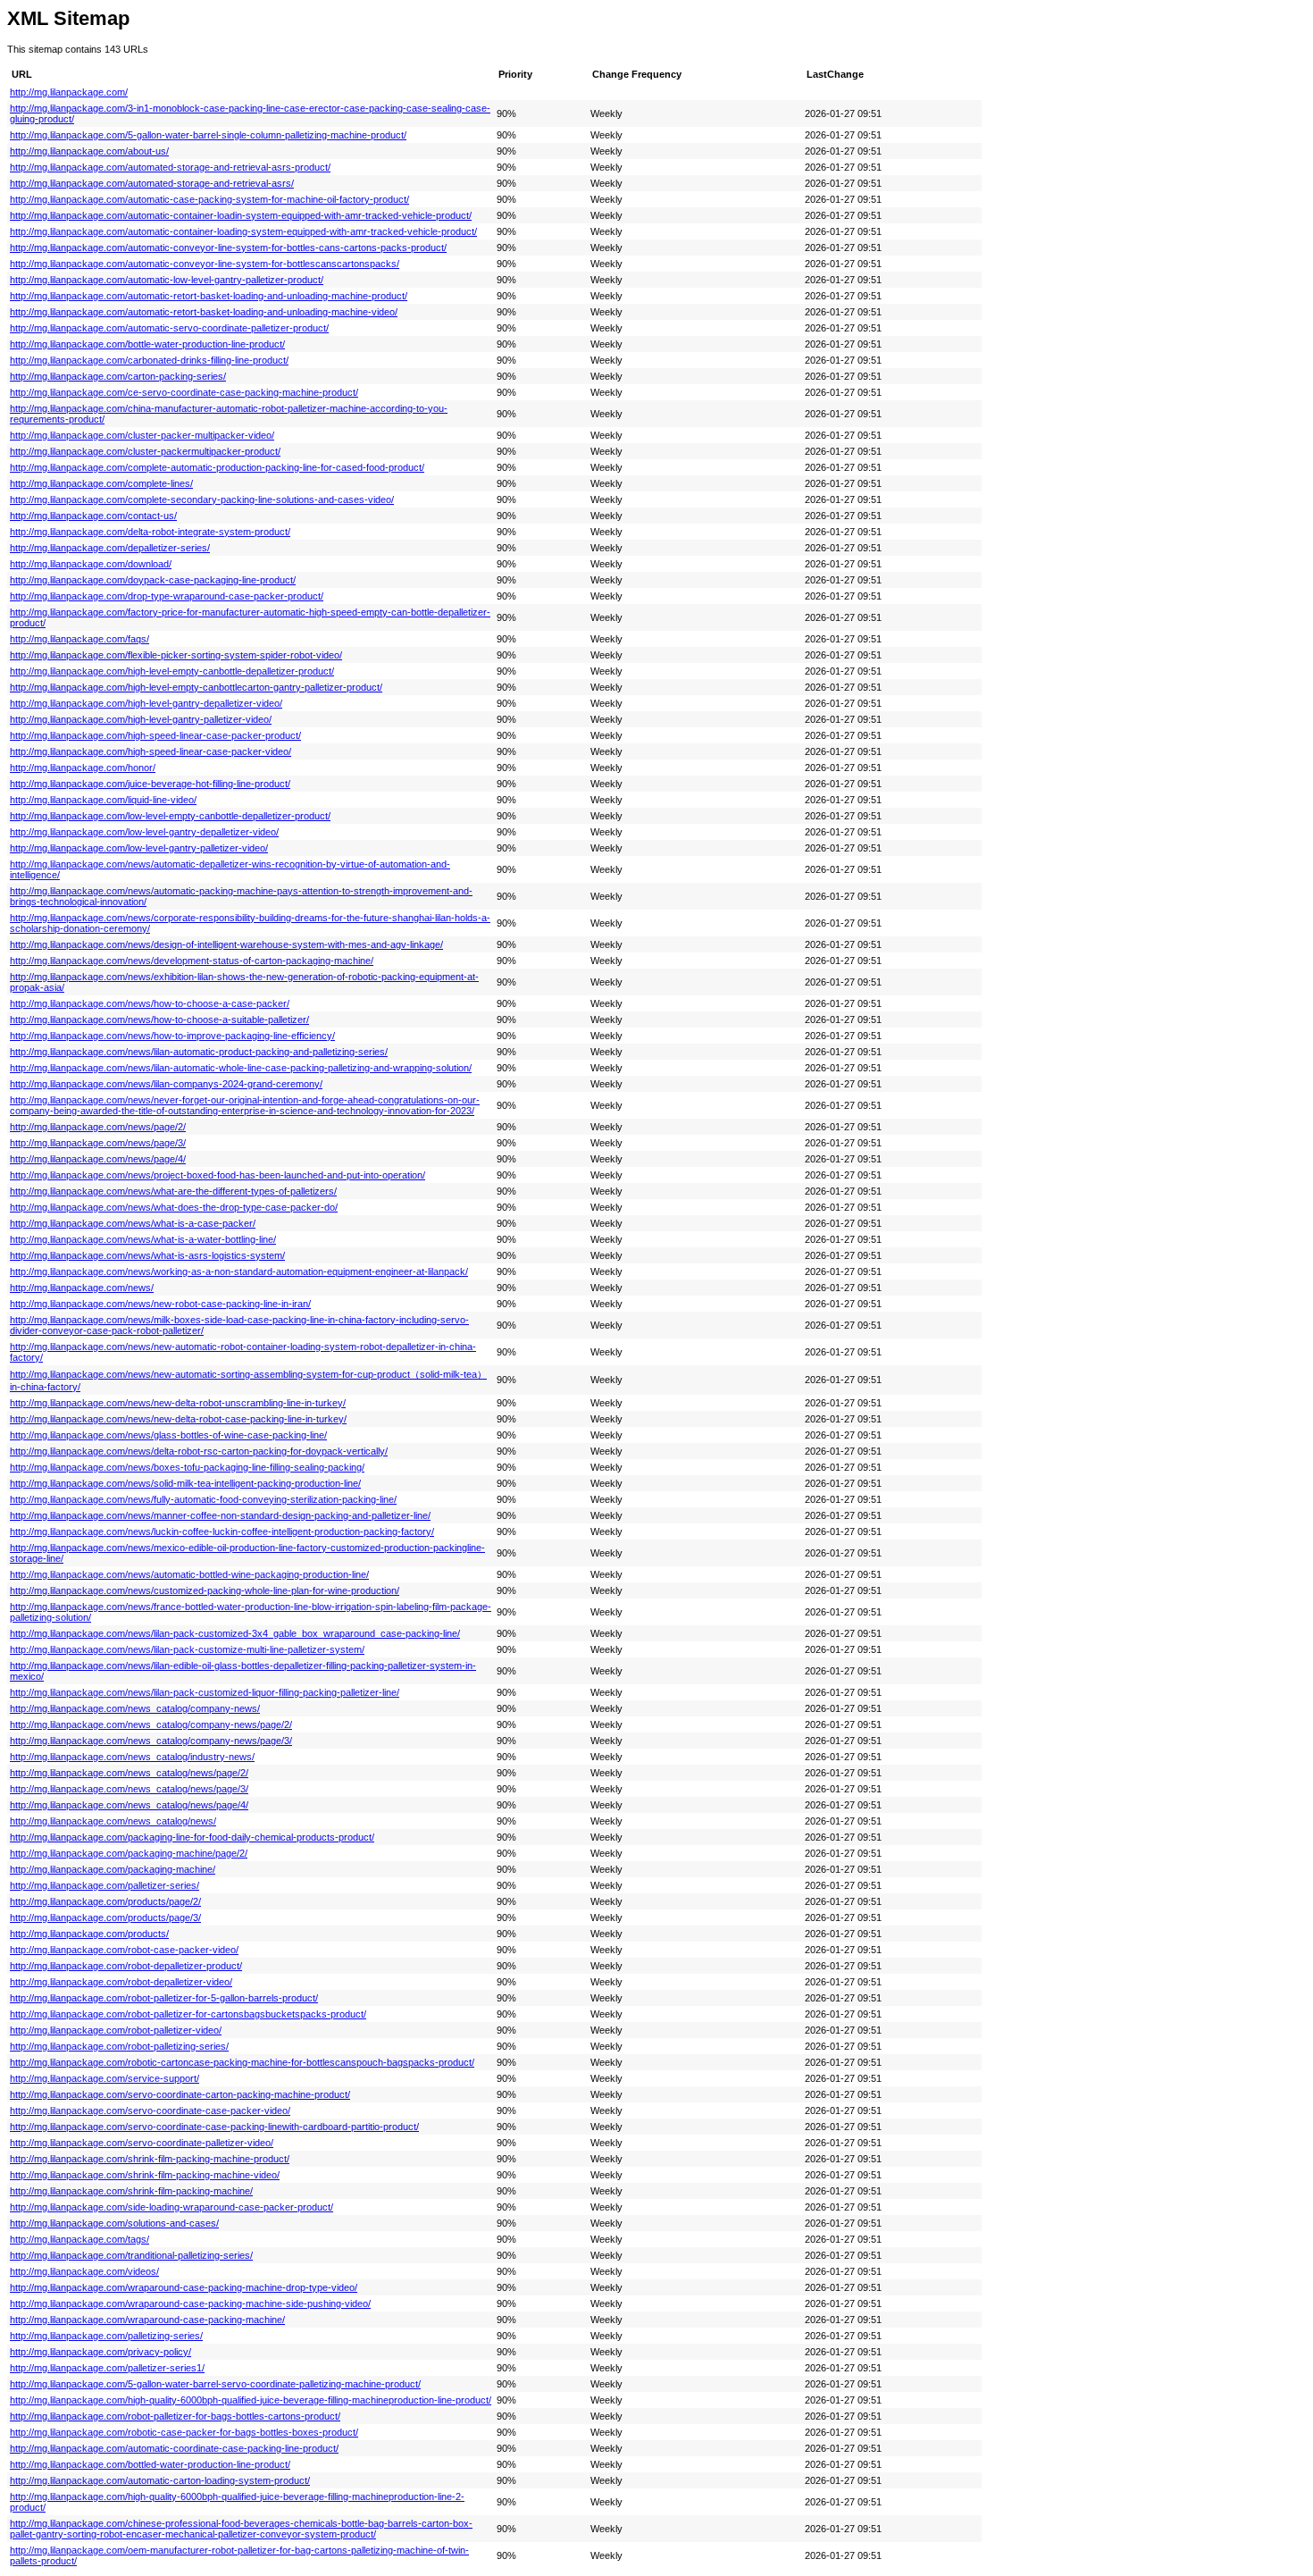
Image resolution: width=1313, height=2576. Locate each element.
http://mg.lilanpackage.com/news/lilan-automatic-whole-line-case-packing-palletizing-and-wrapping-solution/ (241, 1068)
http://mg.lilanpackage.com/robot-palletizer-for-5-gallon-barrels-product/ (164, 1998)
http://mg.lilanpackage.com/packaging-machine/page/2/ (129, 1853)
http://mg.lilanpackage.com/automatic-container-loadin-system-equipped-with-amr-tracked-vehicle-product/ (241, 215)
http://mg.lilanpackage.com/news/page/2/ (98, 1127)
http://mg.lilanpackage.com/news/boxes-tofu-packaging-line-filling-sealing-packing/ (187, 1467)
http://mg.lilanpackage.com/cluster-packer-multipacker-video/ (142, 435)
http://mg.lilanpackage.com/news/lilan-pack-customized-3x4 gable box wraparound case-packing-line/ (235, 1633)
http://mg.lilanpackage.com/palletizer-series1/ (107, 2368)
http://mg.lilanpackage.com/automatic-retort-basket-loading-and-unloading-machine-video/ (204, 312)
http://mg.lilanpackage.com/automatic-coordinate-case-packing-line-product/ (174, 2448)
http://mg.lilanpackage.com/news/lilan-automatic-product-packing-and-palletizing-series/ (199, 1052)
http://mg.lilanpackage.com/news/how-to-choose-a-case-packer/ (150, 1003)
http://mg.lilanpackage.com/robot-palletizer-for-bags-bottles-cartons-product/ (175, 2416)
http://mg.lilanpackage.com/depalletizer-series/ (110, 548)
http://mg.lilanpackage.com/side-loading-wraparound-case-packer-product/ (171, 2207)
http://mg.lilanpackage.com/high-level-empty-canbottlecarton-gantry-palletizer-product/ (196, 687)
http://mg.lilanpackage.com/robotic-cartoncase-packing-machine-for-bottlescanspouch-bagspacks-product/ (242, 2062)
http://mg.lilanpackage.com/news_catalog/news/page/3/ (129, 1789)
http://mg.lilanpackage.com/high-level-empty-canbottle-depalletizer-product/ (172, 671)
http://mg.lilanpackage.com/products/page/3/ (105, 1917)
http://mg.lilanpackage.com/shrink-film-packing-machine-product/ (150, 2159)
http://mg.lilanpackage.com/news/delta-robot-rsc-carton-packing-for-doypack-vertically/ (199, 1451)
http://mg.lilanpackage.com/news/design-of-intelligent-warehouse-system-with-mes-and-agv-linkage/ (226, 944)
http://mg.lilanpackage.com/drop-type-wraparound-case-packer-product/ (167, 596)
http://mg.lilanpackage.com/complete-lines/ (101, 483)
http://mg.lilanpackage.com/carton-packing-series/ (118, 376)
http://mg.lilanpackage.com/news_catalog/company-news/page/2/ (151, 1724)
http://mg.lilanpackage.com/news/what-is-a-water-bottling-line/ (143, 1239)
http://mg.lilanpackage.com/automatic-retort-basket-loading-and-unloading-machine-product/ (209, 296)
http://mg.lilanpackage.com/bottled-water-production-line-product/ (150, 2464)
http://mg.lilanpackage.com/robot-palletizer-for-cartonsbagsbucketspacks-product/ (188, 2014)
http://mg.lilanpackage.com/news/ (82, 1288)
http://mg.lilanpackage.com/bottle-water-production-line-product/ (147, 344)
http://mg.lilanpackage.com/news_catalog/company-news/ (135, 1708)
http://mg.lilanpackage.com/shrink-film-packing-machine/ (131, 2191)
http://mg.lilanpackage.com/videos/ (84, 2271)
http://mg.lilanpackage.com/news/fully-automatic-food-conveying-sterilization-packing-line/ (203, 1499)
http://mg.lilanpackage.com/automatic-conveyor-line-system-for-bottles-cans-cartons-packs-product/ (228, 248)
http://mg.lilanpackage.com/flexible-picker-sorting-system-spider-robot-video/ (176, 655)
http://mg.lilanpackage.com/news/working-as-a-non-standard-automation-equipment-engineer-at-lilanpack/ (239, 1271)
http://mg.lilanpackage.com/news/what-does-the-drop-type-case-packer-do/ (174, 1207)
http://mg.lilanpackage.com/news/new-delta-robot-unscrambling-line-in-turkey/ (178, 1403)
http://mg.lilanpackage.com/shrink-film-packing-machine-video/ (145, 2175)
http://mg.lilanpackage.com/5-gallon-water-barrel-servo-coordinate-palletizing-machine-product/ (215, 2384)
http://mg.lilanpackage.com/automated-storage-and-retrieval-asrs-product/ (170, 167)
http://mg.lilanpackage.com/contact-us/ (93, 516)
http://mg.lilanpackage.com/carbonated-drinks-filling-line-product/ (149, 360)
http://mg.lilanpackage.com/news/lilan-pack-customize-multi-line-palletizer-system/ (187, 1649)
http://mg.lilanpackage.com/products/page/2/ (105, 1901)
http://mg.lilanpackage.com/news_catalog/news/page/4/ (129, 1805)
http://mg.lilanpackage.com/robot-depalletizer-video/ (121, 1982)
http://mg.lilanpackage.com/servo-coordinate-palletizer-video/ (142, 2143)
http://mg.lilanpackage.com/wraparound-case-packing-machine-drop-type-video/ (184, 2287)
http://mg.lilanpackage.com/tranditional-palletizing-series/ (131, 2255)
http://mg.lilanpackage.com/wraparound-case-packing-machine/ (147, 2320)
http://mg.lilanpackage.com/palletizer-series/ (105, 1885)
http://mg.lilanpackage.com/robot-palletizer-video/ (116, 2030)
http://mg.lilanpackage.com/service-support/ (105, 2078)
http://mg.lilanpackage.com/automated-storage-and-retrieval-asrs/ (152, 183)
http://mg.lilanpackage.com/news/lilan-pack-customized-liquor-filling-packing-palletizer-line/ (205, 1692)
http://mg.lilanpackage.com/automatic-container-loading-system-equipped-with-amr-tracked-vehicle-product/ (243, 231)
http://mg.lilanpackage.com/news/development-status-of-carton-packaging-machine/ (192, 961)
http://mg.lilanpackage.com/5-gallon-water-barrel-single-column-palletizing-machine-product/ (208, 135)
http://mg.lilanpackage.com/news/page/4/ (98, 1159)
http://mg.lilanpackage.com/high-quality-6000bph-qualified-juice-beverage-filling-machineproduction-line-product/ (251, 2400)
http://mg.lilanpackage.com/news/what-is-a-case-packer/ (133, 1223)
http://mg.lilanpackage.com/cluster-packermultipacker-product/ (145, 451)
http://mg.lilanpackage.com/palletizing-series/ (106, 2336)
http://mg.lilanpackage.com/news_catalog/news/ (113, 1821)
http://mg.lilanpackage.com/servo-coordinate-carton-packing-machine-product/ (180, 2094)
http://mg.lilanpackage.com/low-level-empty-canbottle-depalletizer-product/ (170, 816)
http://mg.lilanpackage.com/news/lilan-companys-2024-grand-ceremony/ (166, 1084)
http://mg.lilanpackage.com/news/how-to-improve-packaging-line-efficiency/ (172, 1036)
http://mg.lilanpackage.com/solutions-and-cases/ (114, 2223)
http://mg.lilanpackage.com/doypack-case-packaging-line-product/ (153, 580)
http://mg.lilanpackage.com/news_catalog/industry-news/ (132, 1757)
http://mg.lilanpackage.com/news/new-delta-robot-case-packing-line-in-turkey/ (178, 1419)
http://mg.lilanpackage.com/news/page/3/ (98, 1143)
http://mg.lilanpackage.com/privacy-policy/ (100, 2352)
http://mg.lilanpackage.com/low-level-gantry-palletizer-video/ (139, 848)
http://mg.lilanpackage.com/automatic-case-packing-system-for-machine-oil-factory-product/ (209, 199)
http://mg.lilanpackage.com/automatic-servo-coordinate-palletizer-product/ (169, 328)
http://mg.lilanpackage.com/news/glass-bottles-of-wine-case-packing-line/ (168, 1435)
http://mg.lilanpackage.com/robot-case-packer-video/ (124, 1950)
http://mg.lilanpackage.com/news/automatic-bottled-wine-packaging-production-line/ (189, 1574)
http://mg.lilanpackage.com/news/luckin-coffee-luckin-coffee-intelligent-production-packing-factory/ (222, 1531)
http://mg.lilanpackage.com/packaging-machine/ (113, 1869)
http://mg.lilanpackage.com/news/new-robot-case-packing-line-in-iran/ (160, 1304)
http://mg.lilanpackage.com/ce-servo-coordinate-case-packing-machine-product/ (184, 392)
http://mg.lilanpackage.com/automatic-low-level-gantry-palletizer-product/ (167, 280)
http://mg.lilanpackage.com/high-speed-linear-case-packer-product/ (155, 735)
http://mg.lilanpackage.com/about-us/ (89, 151)
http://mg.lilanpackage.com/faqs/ (79, 639)
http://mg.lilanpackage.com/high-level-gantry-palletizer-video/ (141, 719)
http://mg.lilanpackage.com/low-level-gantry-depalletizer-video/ (144, 832)
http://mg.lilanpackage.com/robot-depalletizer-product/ (126, 1966)
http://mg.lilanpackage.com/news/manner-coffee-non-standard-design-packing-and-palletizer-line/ (220, 1515)
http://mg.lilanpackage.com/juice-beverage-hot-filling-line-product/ (150, 784)
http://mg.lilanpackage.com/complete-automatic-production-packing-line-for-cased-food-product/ (217, 467)
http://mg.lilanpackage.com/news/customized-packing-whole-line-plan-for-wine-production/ (205, 1590)
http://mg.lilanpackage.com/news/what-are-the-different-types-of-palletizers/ (173, 1191)
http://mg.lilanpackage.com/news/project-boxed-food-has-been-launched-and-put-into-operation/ (217, 1175)
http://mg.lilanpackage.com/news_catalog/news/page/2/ (129, 1773)
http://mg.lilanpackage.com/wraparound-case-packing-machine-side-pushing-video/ (190, 2303)
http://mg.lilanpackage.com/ (69, 92)
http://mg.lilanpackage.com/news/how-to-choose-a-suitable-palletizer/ (159, 1019)
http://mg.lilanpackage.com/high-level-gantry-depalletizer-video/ (146, 703)
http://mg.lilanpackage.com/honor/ (83, 768)
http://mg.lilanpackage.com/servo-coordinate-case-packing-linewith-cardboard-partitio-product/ (214, 2127)
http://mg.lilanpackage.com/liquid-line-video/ (103, 800)
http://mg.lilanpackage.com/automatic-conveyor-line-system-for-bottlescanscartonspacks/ (205, 264)
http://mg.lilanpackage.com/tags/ (79, 2239)
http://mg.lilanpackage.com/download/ (91, 564)
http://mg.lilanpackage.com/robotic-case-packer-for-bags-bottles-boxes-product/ (184, 2432)
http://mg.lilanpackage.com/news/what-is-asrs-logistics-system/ (147, 1255)
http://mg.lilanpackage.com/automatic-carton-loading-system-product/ (160, 2480)
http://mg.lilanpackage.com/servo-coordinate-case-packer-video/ (150, 2110)
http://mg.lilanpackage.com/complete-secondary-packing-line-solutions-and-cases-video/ (202, 499)
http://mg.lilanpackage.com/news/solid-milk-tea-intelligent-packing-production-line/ (185, 1483)
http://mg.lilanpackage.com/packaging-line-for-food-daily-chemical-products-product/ (192, 1837)
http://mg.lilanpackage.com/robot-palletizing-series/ (119, 2046)
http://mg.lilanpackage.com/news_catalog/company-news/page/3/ (151, 1741)
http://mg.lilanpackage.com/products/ (89, 1934)
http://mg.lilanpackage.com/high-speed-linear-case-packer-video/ (151, 751)
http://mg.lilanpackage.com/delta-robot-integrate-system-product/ (150, 532)
